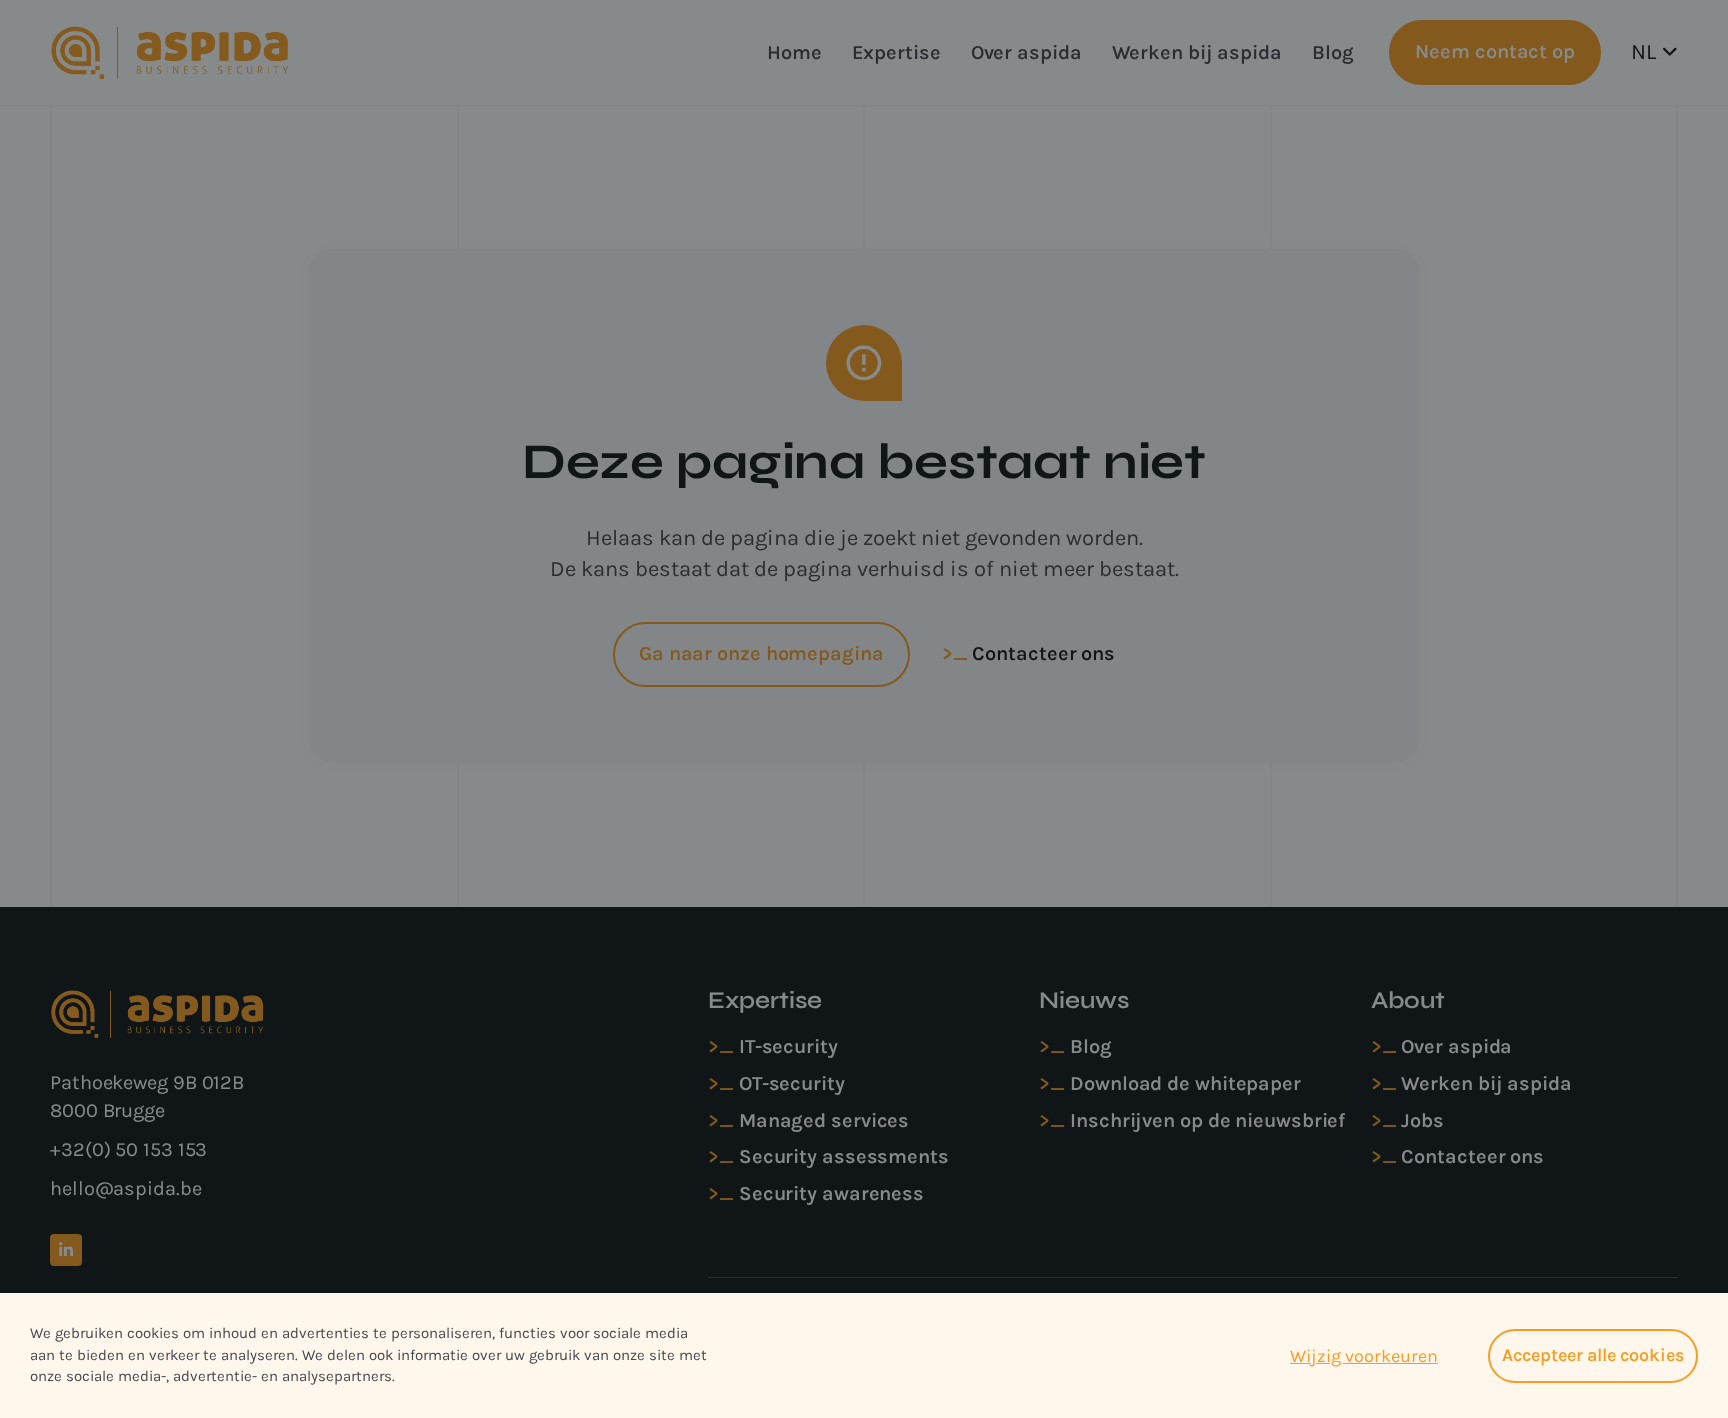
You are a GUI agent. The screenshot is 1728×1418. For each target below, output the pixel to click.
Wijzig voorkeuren (1364, 1356)
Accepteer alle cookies (1593, 1355)
